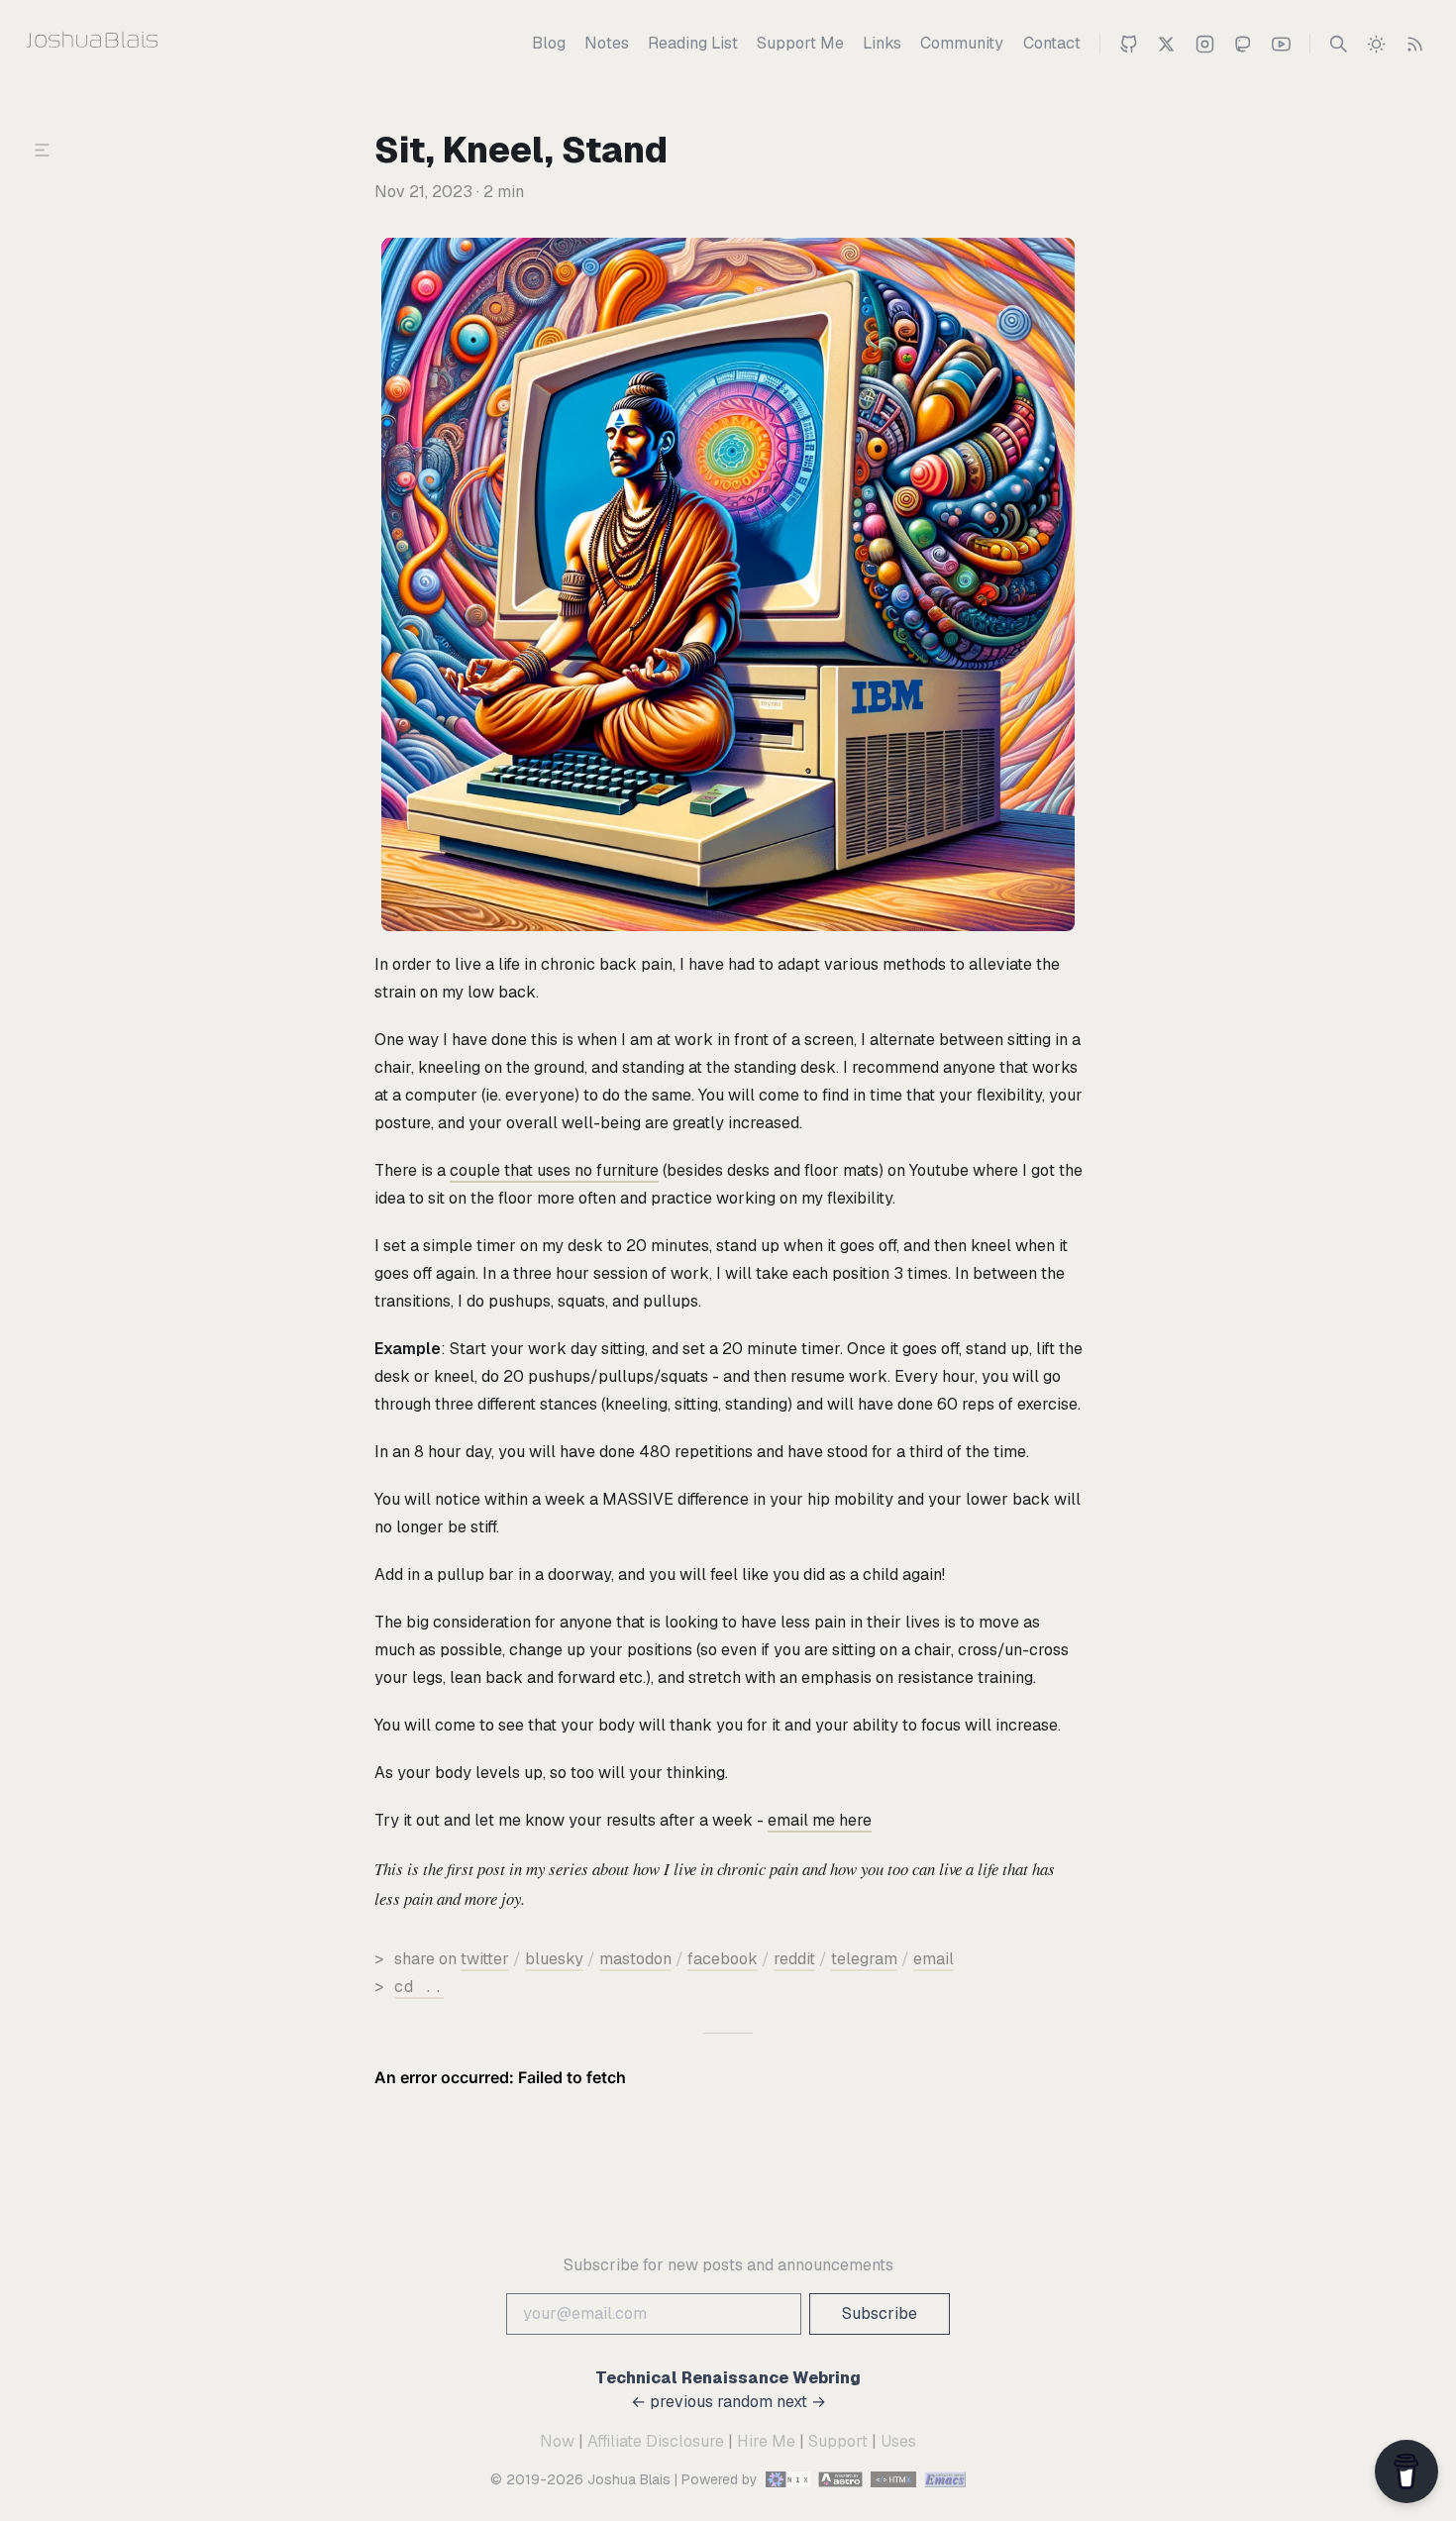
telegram (864, 1959)
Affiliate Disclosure (656, 2441)
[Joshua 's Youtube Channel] (1281, 44)
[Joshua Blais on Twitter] (1166, 44)
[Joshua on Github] (1129, 44)
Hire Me (766, 2441)
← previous (672, 2402)
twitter (485, 1959)
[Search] (1339, 44)
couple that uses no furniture (554, 1170)
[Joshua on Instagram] (1205, 44)
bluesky (554, 1959)
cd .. (419, 1987)
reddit (794, 1959)
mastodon (635, 1959)
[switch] (1376, 44)
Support (838, 2441)
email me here (820, 1820)
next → (801, 2402)
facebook (723, 1959)
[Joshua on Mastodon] (1243, 44)
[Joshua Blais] (131, 44)
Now (557, 2441)
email (934, 1959)
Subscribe (880, 2313)
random (745, 2402)
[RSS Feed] (1415, 44)
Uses (898, 2441)
